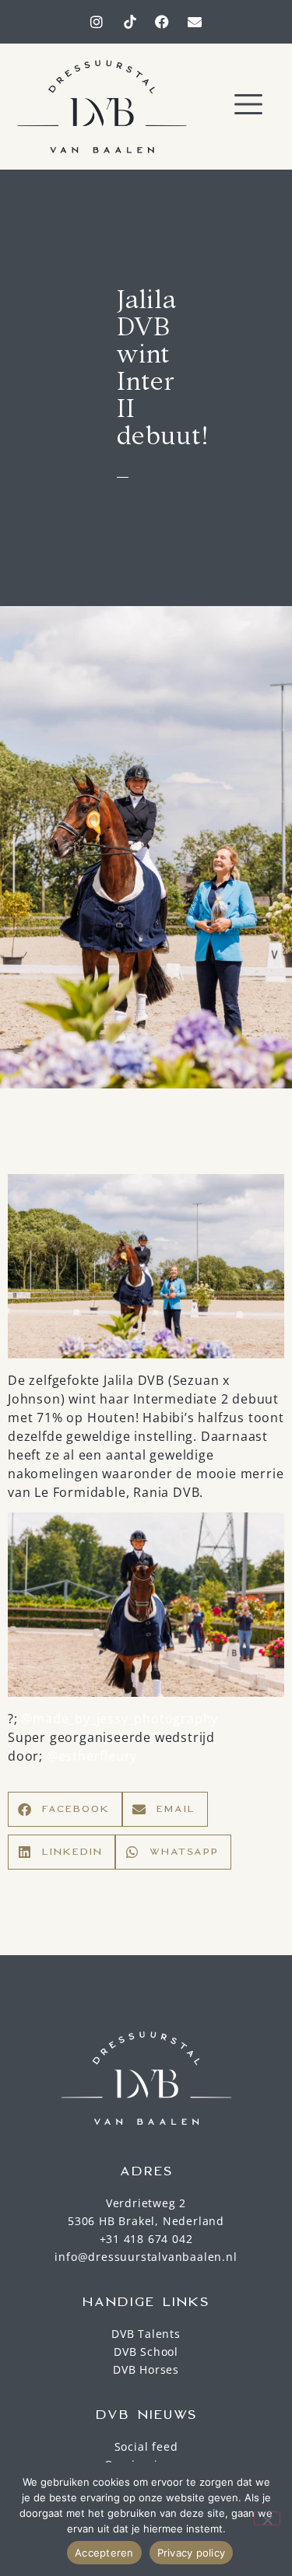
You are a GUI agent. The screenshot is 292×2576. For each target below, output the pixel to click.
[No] (267, 2518)
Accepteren (104, 2553)
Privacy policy (192, 2553)
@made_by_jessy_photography (120, 1719)
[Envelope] (195, 22)
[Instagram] (97, 22)
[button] (248, 106)
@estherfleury (92, 1756)
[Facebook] (162, 22)
